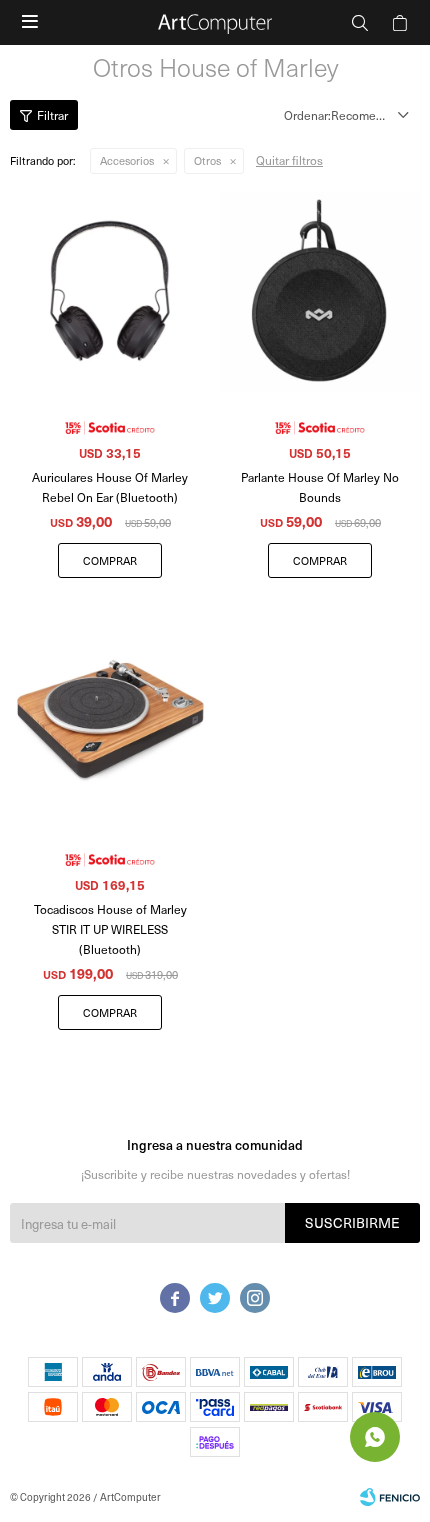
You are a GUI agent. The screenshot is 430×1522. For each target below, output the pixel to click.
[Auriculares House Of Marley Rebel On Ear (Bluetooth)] (110, 291)
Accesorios (127, 160)
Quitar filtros (289, 160)
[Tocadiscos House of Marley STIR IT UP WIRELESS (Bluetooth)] (110, 723)
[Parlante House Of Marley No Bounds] (320, 291)
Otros (207, 160)
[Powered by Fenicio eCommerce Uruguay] (390, 1497)
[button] (360, 22)
